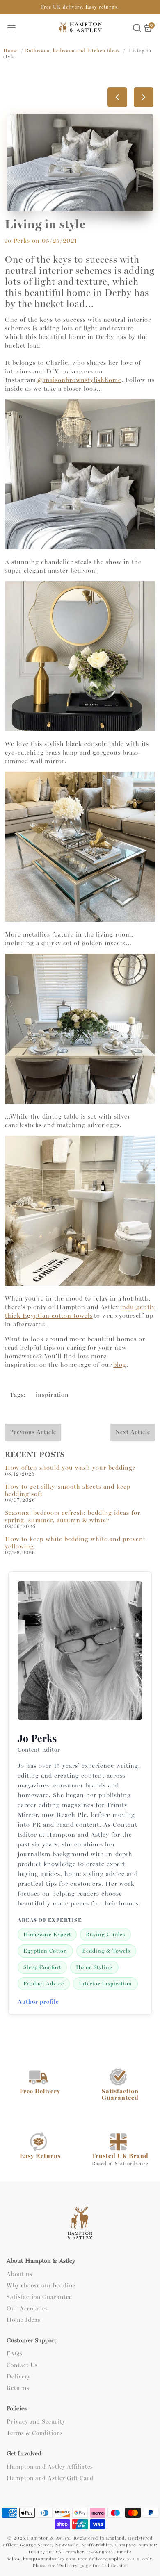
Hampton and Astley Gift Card (50, 2478)
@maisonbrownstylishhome (79, 380)
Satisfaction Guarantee (39, 2297)
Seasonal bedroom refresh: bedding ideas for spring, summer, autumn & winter (73, 1516)
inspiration (52, 1395)
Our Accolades (27, 2309)
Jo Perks (17, 241)
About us (19, 2274)
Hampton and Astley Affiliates (50, 2467)
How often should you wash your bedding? (70, 1468)
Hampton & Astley (48, 2538)
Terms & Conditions (35, 2433)
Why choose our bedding (41, 2286)
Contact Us (22, 2365)
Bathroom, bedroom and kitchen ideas (72, 51)
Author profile (38, 2002)
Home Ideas (24, 2320)
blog (120, 1365)
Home (10, 51)
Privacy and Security (36, 2422)
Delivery (18, 2377)
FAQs (15, 2354)
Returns (18, 2388)
